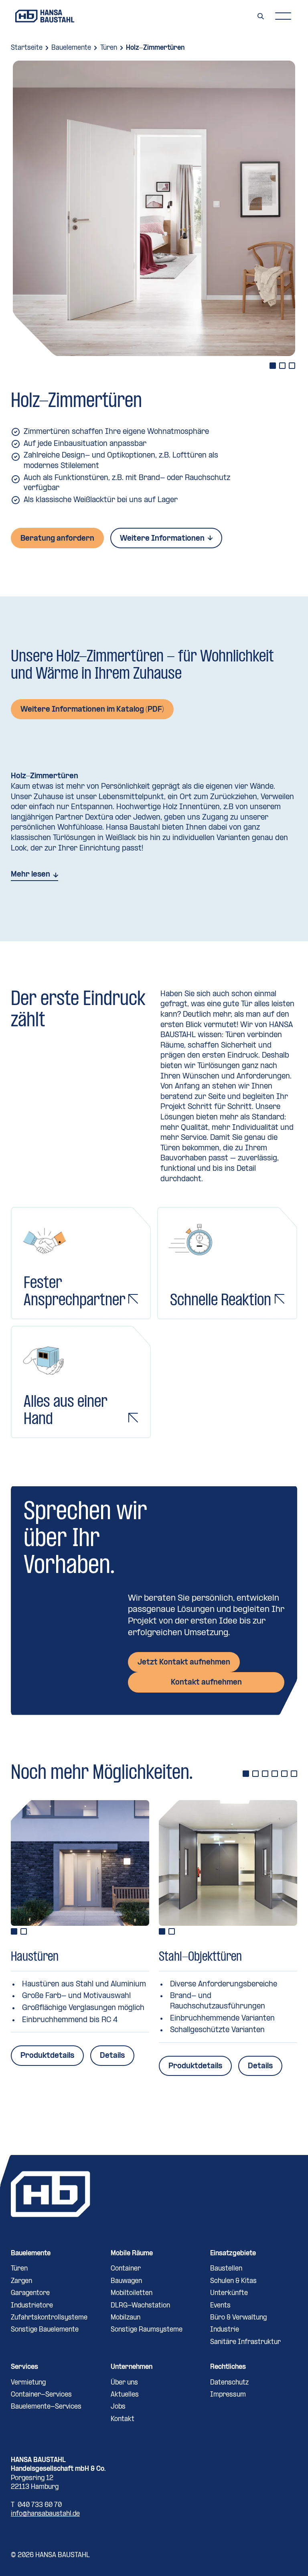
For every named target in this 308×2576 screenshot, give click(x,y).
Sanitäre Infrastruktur (245, 2342)
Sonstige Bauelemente (45, 2330)
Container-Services (41, 2395)
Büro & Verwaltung (238, 2318)
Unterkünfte (229, 2293)
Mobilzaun (126, 2318)
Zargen (21, 2281)
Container (126, 2269)
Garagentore (30, 2293)
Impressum (228, 2395)
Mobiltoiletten (132, 2293)
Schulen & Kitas (233, 2281)
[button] (283, 16)
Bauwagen (126, 2281)
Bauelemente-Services (46, 2407)
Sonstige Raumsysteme (147, 2330)
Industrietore (32, 2306)
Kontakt (123, 2419)
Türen (109, 48)
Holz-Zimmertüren (155, 48)
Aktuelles (125, 2395)
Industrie (225, 2330)
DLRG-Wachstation (140, 2306)
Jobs (118, 2407)
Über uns (124, 2383)
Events (220, 2306)
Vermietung (28, 2383)
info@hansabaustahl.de (45, 2514)
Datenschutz (229, 2383)
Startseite (27, 48)
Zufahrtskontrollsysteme (49, 2318)
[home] (45, 16)
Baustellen (226, 2269)
